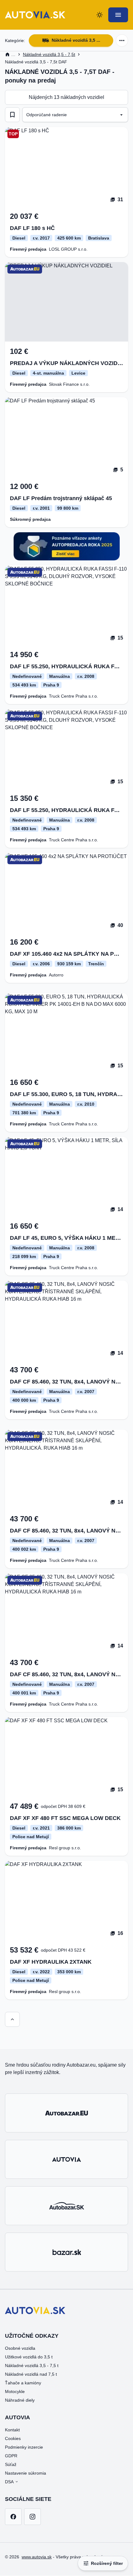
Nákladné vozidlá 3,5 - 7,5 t (32, 2366)
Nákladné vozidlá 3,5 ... (76, 40)
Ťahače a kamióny (23, 2383)
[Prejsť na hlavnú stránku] (35, 15)
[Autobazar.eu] (66, 2113)
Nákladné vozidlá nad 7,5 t (31, 2374)
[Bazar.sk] (66, 2252)
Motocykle (15, 2391)
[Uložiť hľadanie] (12, 115)
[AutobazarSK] (66, 2206)
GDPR (11, 2456)
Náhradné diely (20, 2400)
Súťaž (11, 2464)
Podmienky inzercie (24, 2447)
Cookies (13, 2438)
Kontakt (12, 2430)
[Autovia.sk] (66, 2159)
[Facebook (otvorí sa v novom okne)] (13, 2517)
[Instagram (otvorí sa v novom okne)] (32, 2517)
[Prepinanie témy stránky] (100, 15)
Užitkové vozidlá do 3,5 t (29, 2357)
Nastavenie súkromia (26, 2473)
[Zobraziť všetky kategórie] (122, 40)
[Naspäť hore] (12, 2019)
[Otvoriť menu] (118, 15)
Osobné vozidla (20, 2348)
